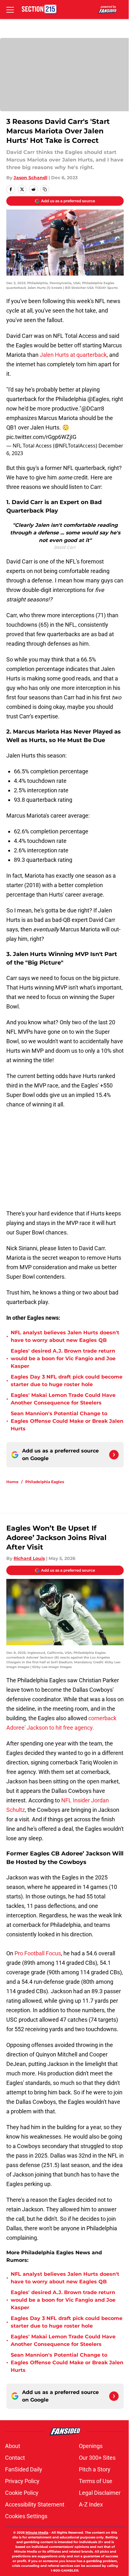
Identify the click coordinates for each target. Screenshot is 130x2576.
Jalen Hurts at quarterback (73, 355)
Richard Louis (29, 1558)
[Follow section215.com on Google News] (114, 1455)
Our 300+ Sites (97, 2458)
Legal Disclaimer (100, 2493)
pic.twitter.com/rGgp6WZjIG (41, 437)
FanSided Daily (24, 2469)
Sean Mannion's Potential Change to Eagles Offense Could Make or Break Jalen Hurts (67, 1421)
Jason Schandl (30, 178)
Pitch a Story (95, 2469)
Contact (15, 2458)
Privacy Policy (22, 2481)
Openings (91, 2446)
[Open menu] (10, 9)
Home (12, 1482)
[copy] (45, 189)
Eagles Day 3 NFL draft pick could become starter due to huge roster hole (67, 1381)
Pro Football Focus (38, 1953)
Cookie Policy (22, 2493)
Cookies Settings (26, 2516)
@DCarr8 (93, 408)
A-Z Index (91, 2504)
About (13, 2446)
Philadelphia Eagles (45, 1482)
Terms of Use (96, 2481)
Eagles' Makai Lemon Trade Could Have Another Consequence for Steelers (63, 1399)
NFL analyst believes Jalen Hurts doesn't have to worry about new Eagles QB (65, 1336)
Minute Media (37, 2533)
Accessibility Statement (35, 2504)
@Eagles (98, 399)
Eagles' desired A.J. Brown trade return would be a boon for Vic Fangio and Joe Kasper (63, 1358)
